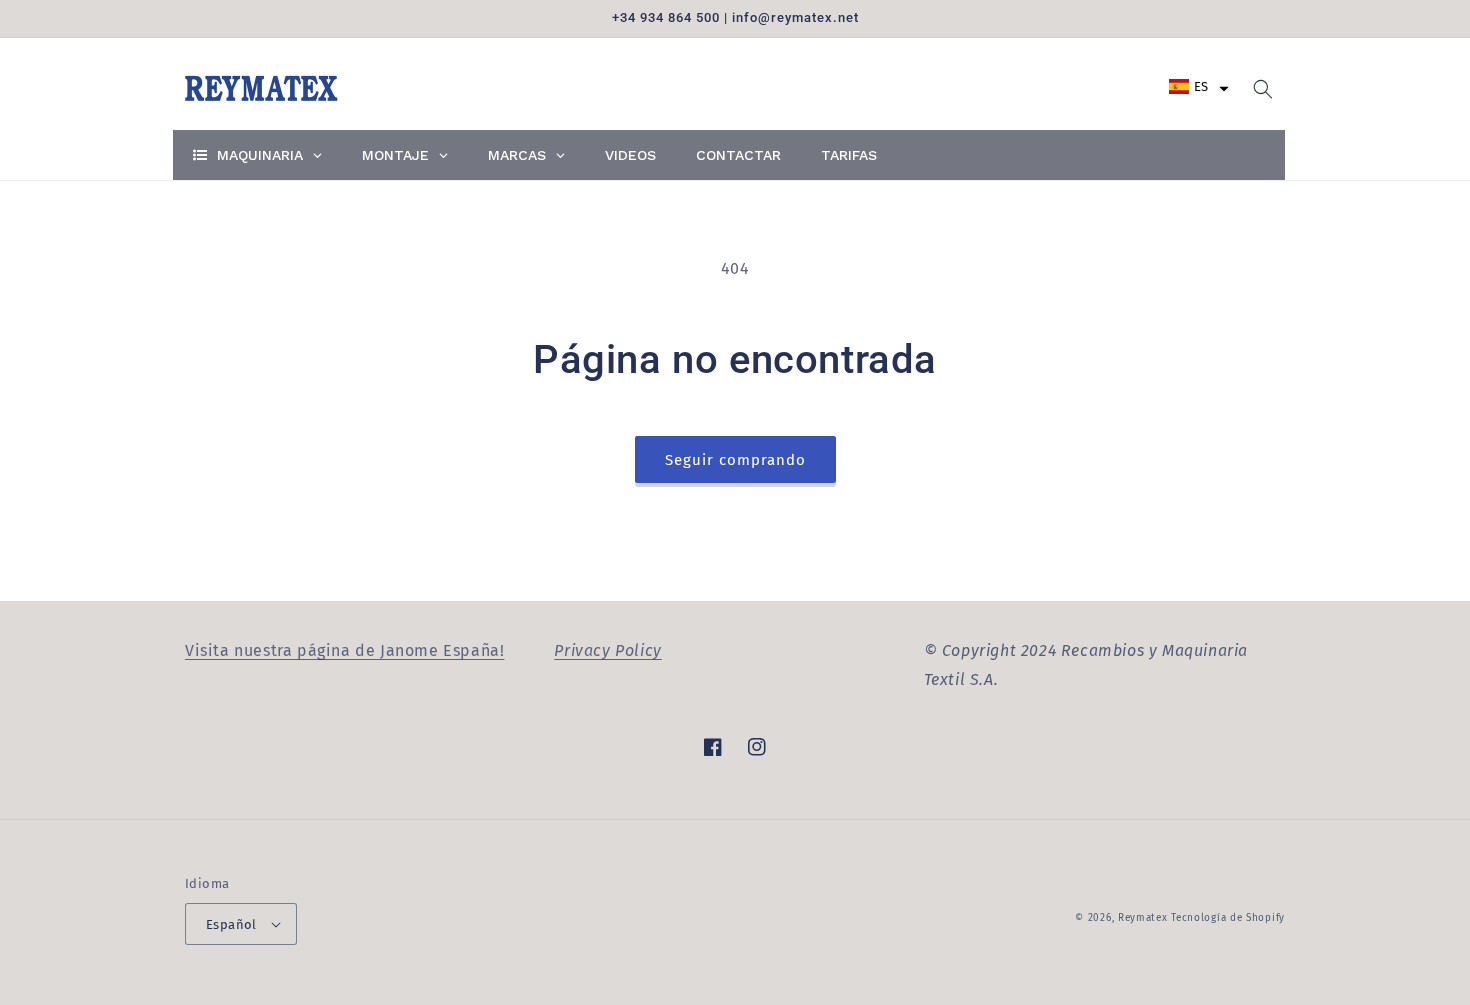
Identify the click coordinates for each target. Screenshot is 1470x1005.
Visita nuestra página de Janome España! (344, 650)
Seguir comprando (735, 460)
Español (231, 924)
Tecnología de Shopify (1228, 918)
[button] (1199, 86)
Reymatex (1143, 918)
